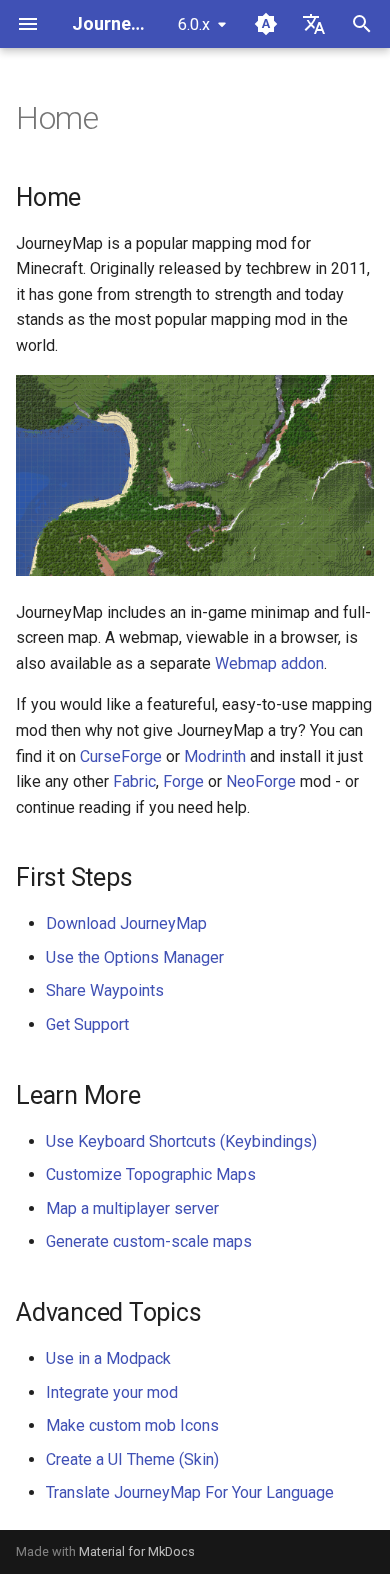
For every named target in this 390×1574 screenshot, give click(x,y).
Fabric (134, 781)
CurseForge (121, 756)
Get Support (87, 1024)
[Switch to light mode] (266, 24)
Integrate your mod (112, 1392)
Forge (183, 781)
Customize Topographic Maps (151, 1174)
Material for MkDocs (137, 1551)
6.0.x (194, 24)
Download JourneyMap (126, 923)
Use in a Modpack (108, 1358)
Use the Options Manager (135, 957)
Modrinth (215, 756)
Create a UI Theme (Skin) (132, 1459)
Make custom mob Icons (132, 1425)
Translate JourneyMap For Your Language (190, 1492)
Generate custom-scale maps (149, 1241)
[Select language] (314, 24)
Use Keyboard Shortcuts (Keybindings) (181, 1141)
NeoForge (261, 781)
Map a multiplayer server (132, 1208)
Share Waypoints (105, 990)
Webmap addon (269, 663)
